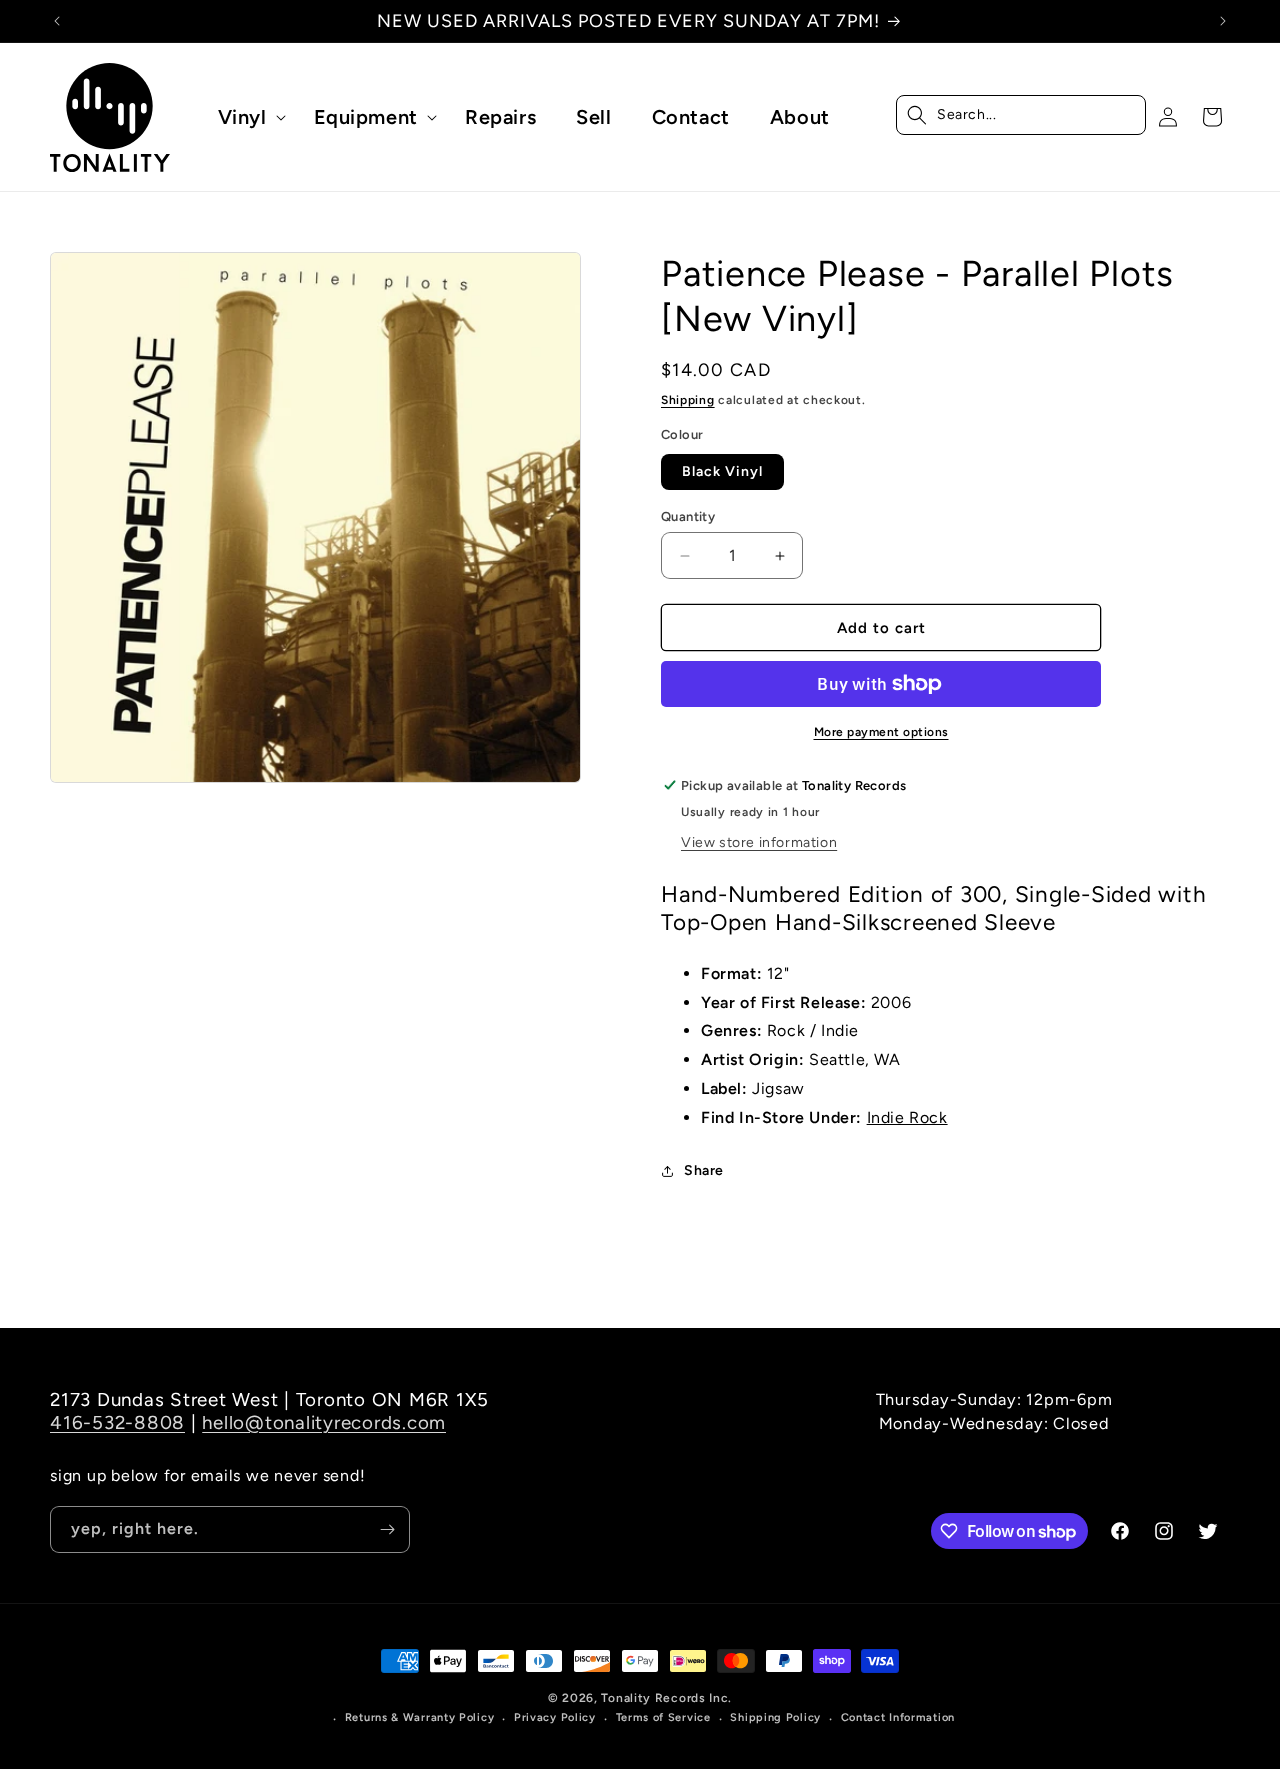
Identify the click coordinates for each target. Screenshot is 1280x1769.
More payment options (881, 732)
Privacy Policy (555, 1717)
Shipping (688, 400)
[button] (246, 117)
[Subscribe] (387, 1529)
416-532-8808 (117, 1422)
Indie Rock (907, 1117)
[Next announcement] (1223, 21)
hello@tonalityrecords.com (324, 1422)
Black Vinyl (722, 471)
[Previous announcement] (57, 21)
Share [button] (704, 1170)
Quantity (688, 516)
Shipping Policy (775, 1717)
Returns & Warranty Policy (420, 1717)
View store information (759, 842)
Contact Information (898, 1717)
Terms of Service (663, 1717)
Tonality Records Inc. (666, 1698)
